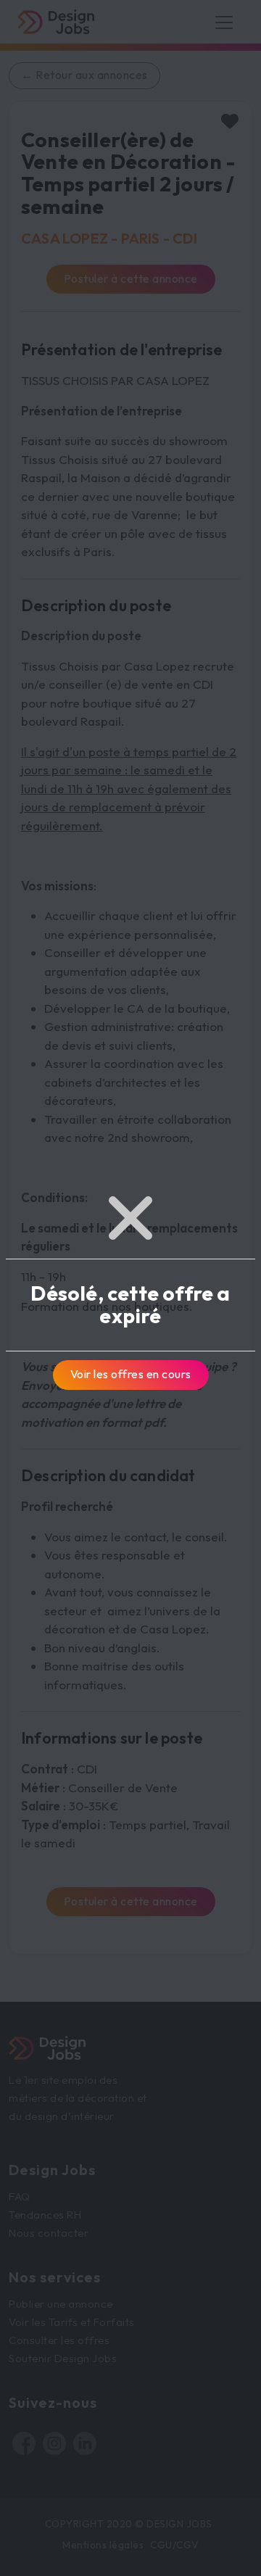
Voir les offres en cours (131, 1374)
